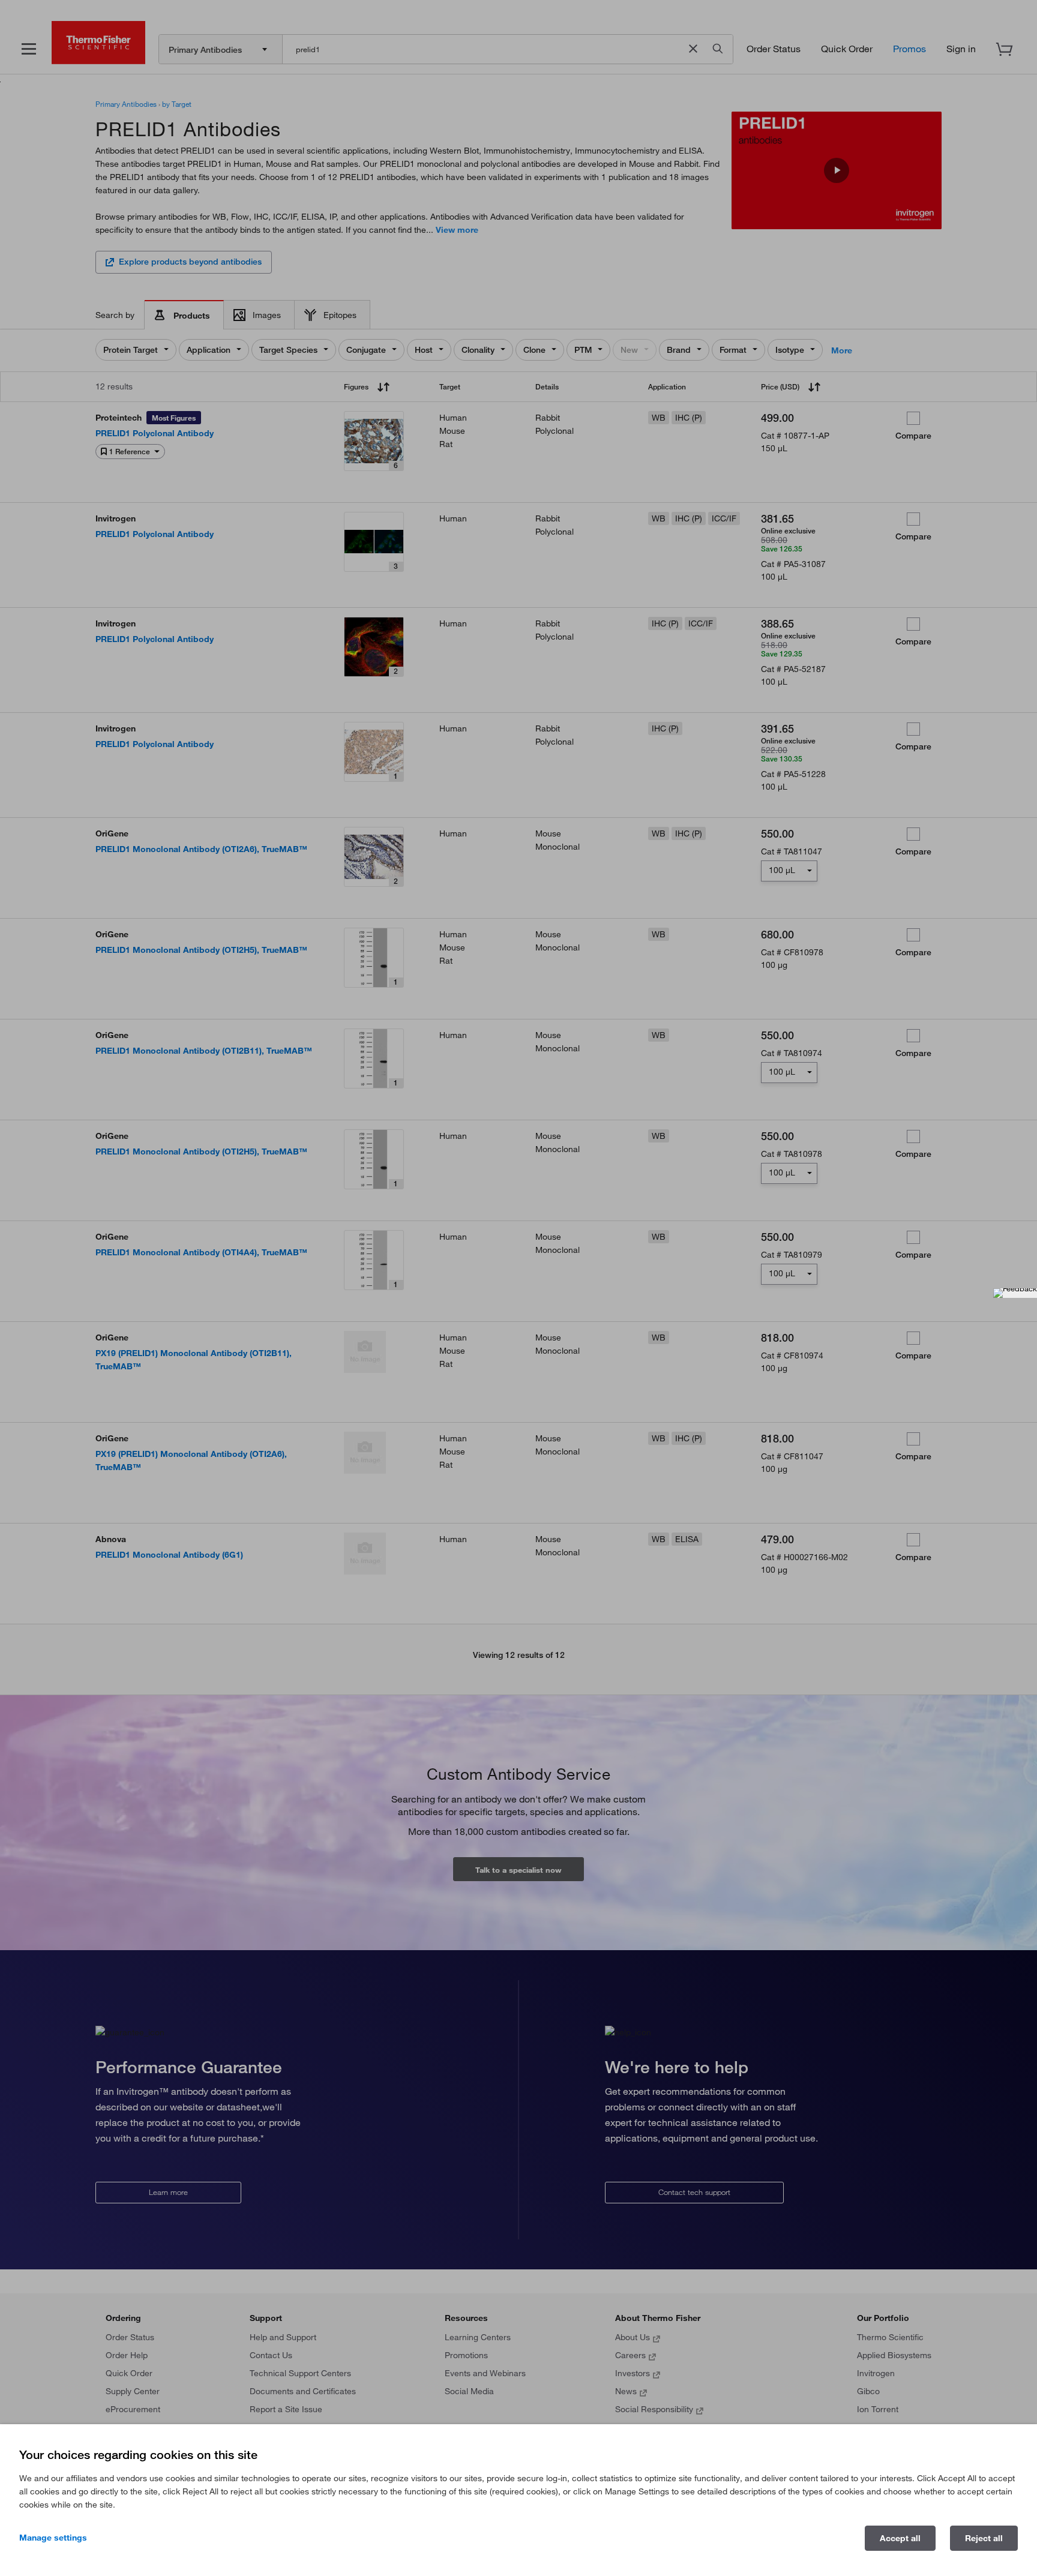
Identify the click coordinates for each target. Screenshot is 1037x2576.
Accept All (900, 2538)
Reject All (984, 2538)
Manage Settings (53, 2538)
